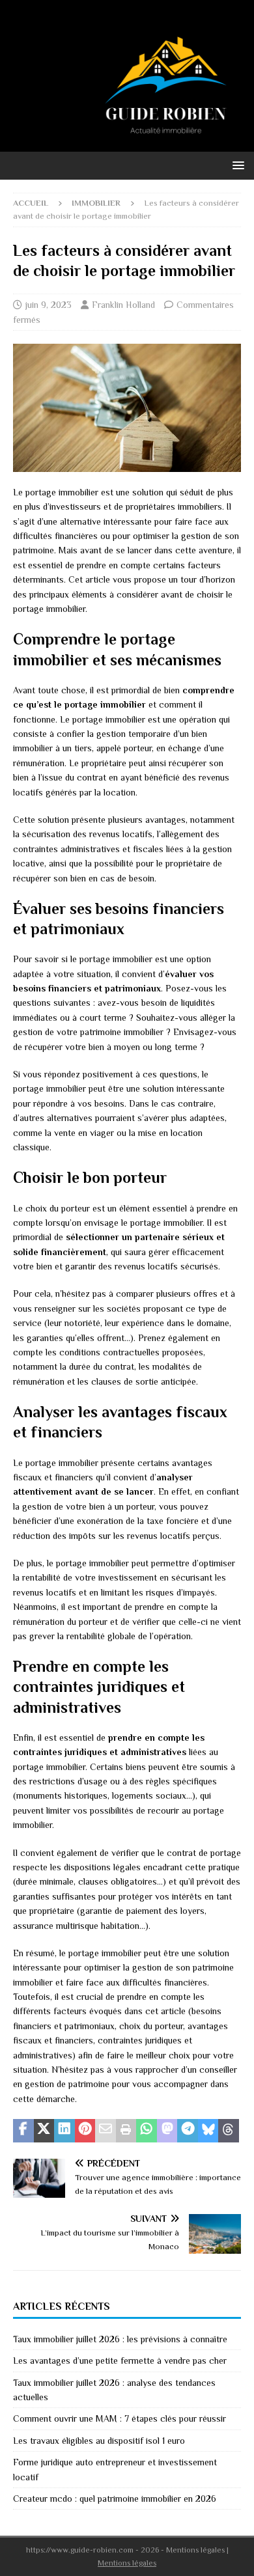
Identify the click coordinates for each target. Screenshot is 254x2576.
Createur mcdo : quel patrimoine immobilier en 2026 (115, 2499)
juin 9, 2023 (49, 305)
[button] (236, 165)
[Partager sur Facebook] (23, 2131)
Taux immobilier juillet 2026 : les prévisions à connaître (120, 2339)
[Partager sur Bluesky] (208, 2131)
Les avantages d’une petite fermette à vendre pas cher (120, 2361)
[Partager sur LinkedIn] (64, 2131)
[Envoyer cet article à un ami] (106, 2131)
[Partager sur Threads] (229, 2131)
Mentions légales (127, 2563)
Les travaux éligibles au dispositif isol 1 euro (99, 2441)
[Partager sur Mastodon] (167, 2131)
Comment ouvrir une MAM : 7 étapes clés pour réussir (120, 2418)
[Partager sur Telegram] (188, 2131)
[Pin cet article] (85, 2131)
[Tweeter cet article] (44, 2131)
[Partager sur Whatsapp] (147, 2131)
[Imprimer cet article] (126, 2131)
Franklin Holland (123, 305)
